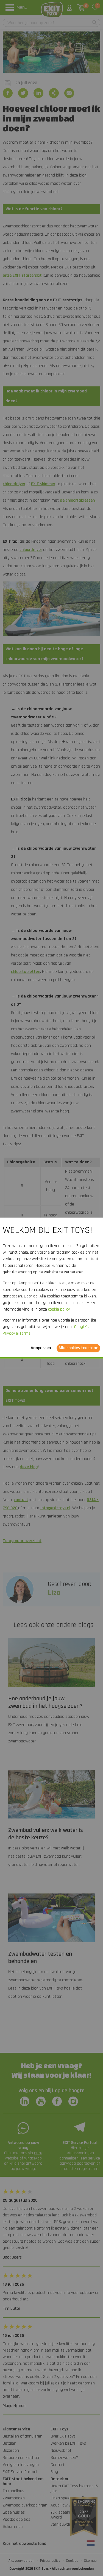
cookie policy (59, 1309)
